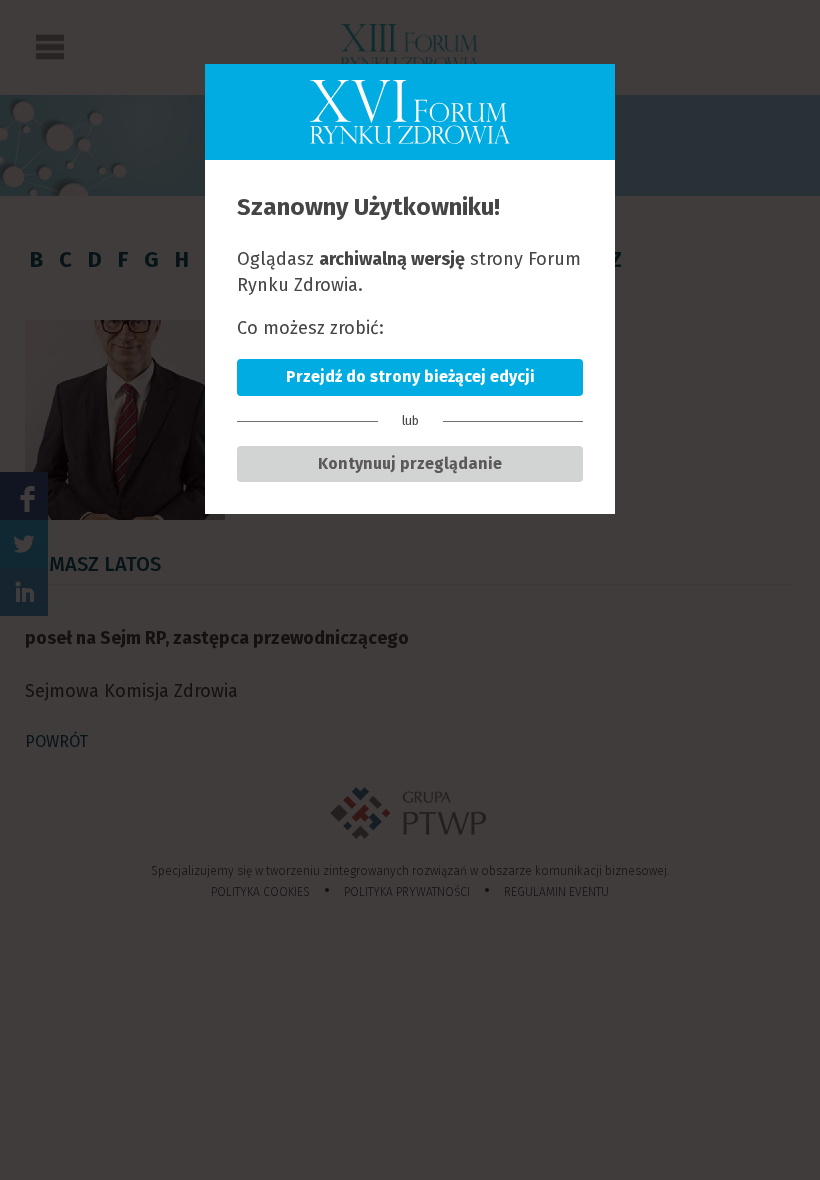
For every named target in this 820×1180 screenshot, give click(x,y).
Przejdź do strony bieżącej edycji (410, 376)
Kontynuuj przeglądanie (410, 463)
